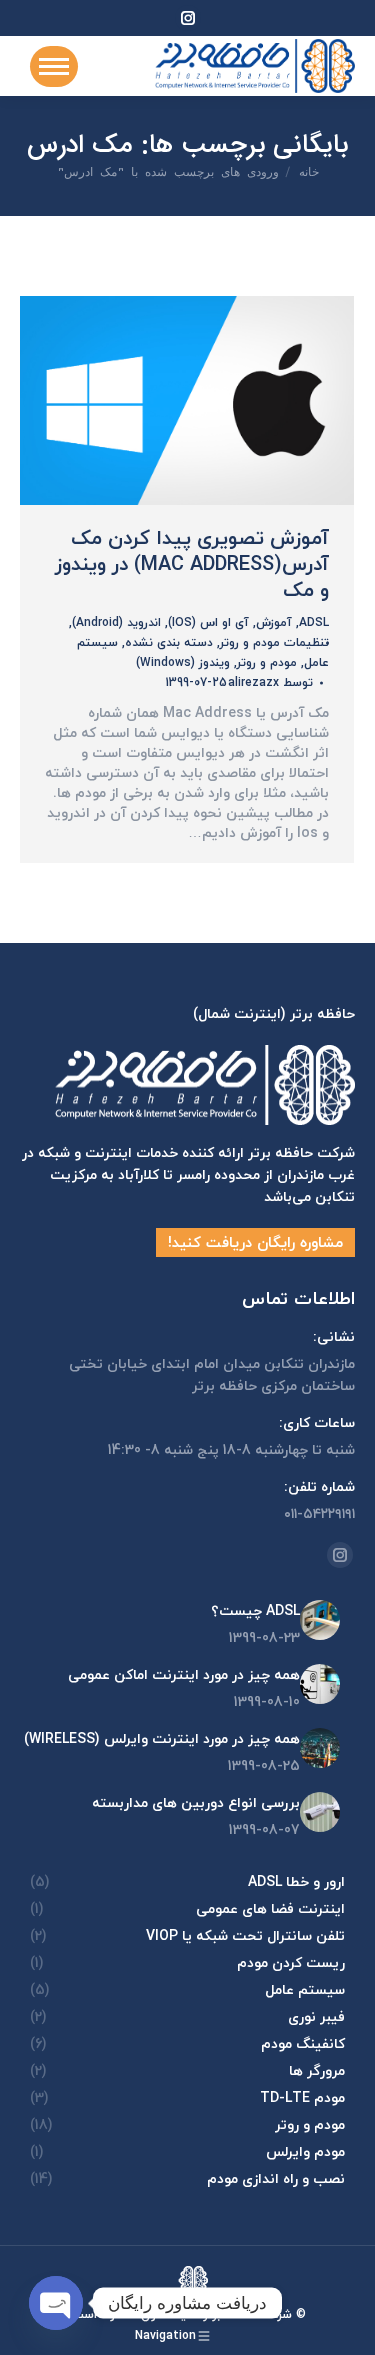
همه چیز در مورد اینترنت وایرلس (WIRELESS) (162, 1739)
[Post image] (320, 1620)
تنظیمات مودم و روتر (274, 642)
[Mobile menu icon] (54, 66)
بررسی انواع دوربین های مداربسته (196, 1803)
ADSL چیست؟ (255, 1611)
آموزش (274, 622)
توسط (270, 683)
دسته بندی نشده (169, 642)
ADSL (314, 622)
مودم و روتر (267, 662)
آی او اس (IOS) (208, 622)
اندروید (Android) (116, 622)
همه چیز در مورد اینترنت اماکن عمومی (184, 1675)
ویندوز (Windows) (183, 662)
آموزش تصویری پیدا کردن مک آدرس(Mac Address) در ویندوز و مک (192, 563)
